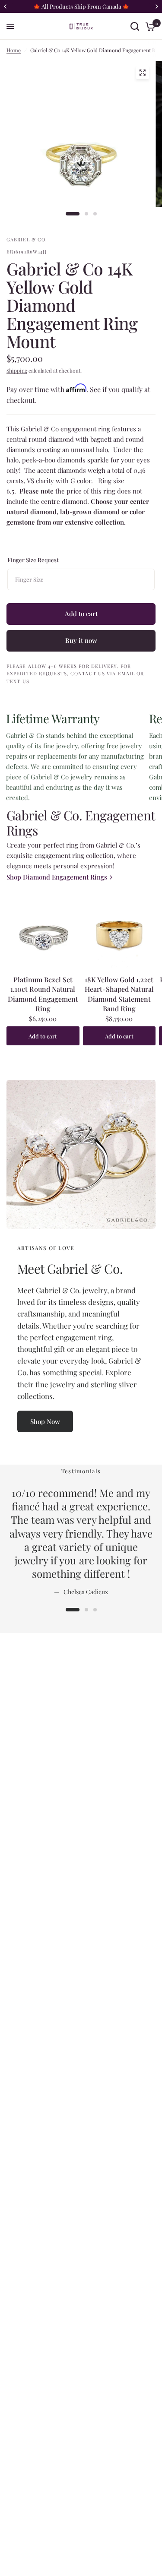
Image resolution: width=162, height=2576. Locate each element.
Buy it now (81, 640)
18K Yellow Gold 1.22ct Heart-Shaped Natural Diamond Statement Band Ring (119, 994)
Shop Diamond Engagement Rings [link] (57, 877)
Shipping (17, 370)
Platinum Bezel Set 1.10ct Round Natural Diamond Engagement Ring (43, 994)
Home (14, 50)
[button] (45, 1421)
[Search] (135, 26)
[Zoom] (142, 73)
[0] (149, 26)
